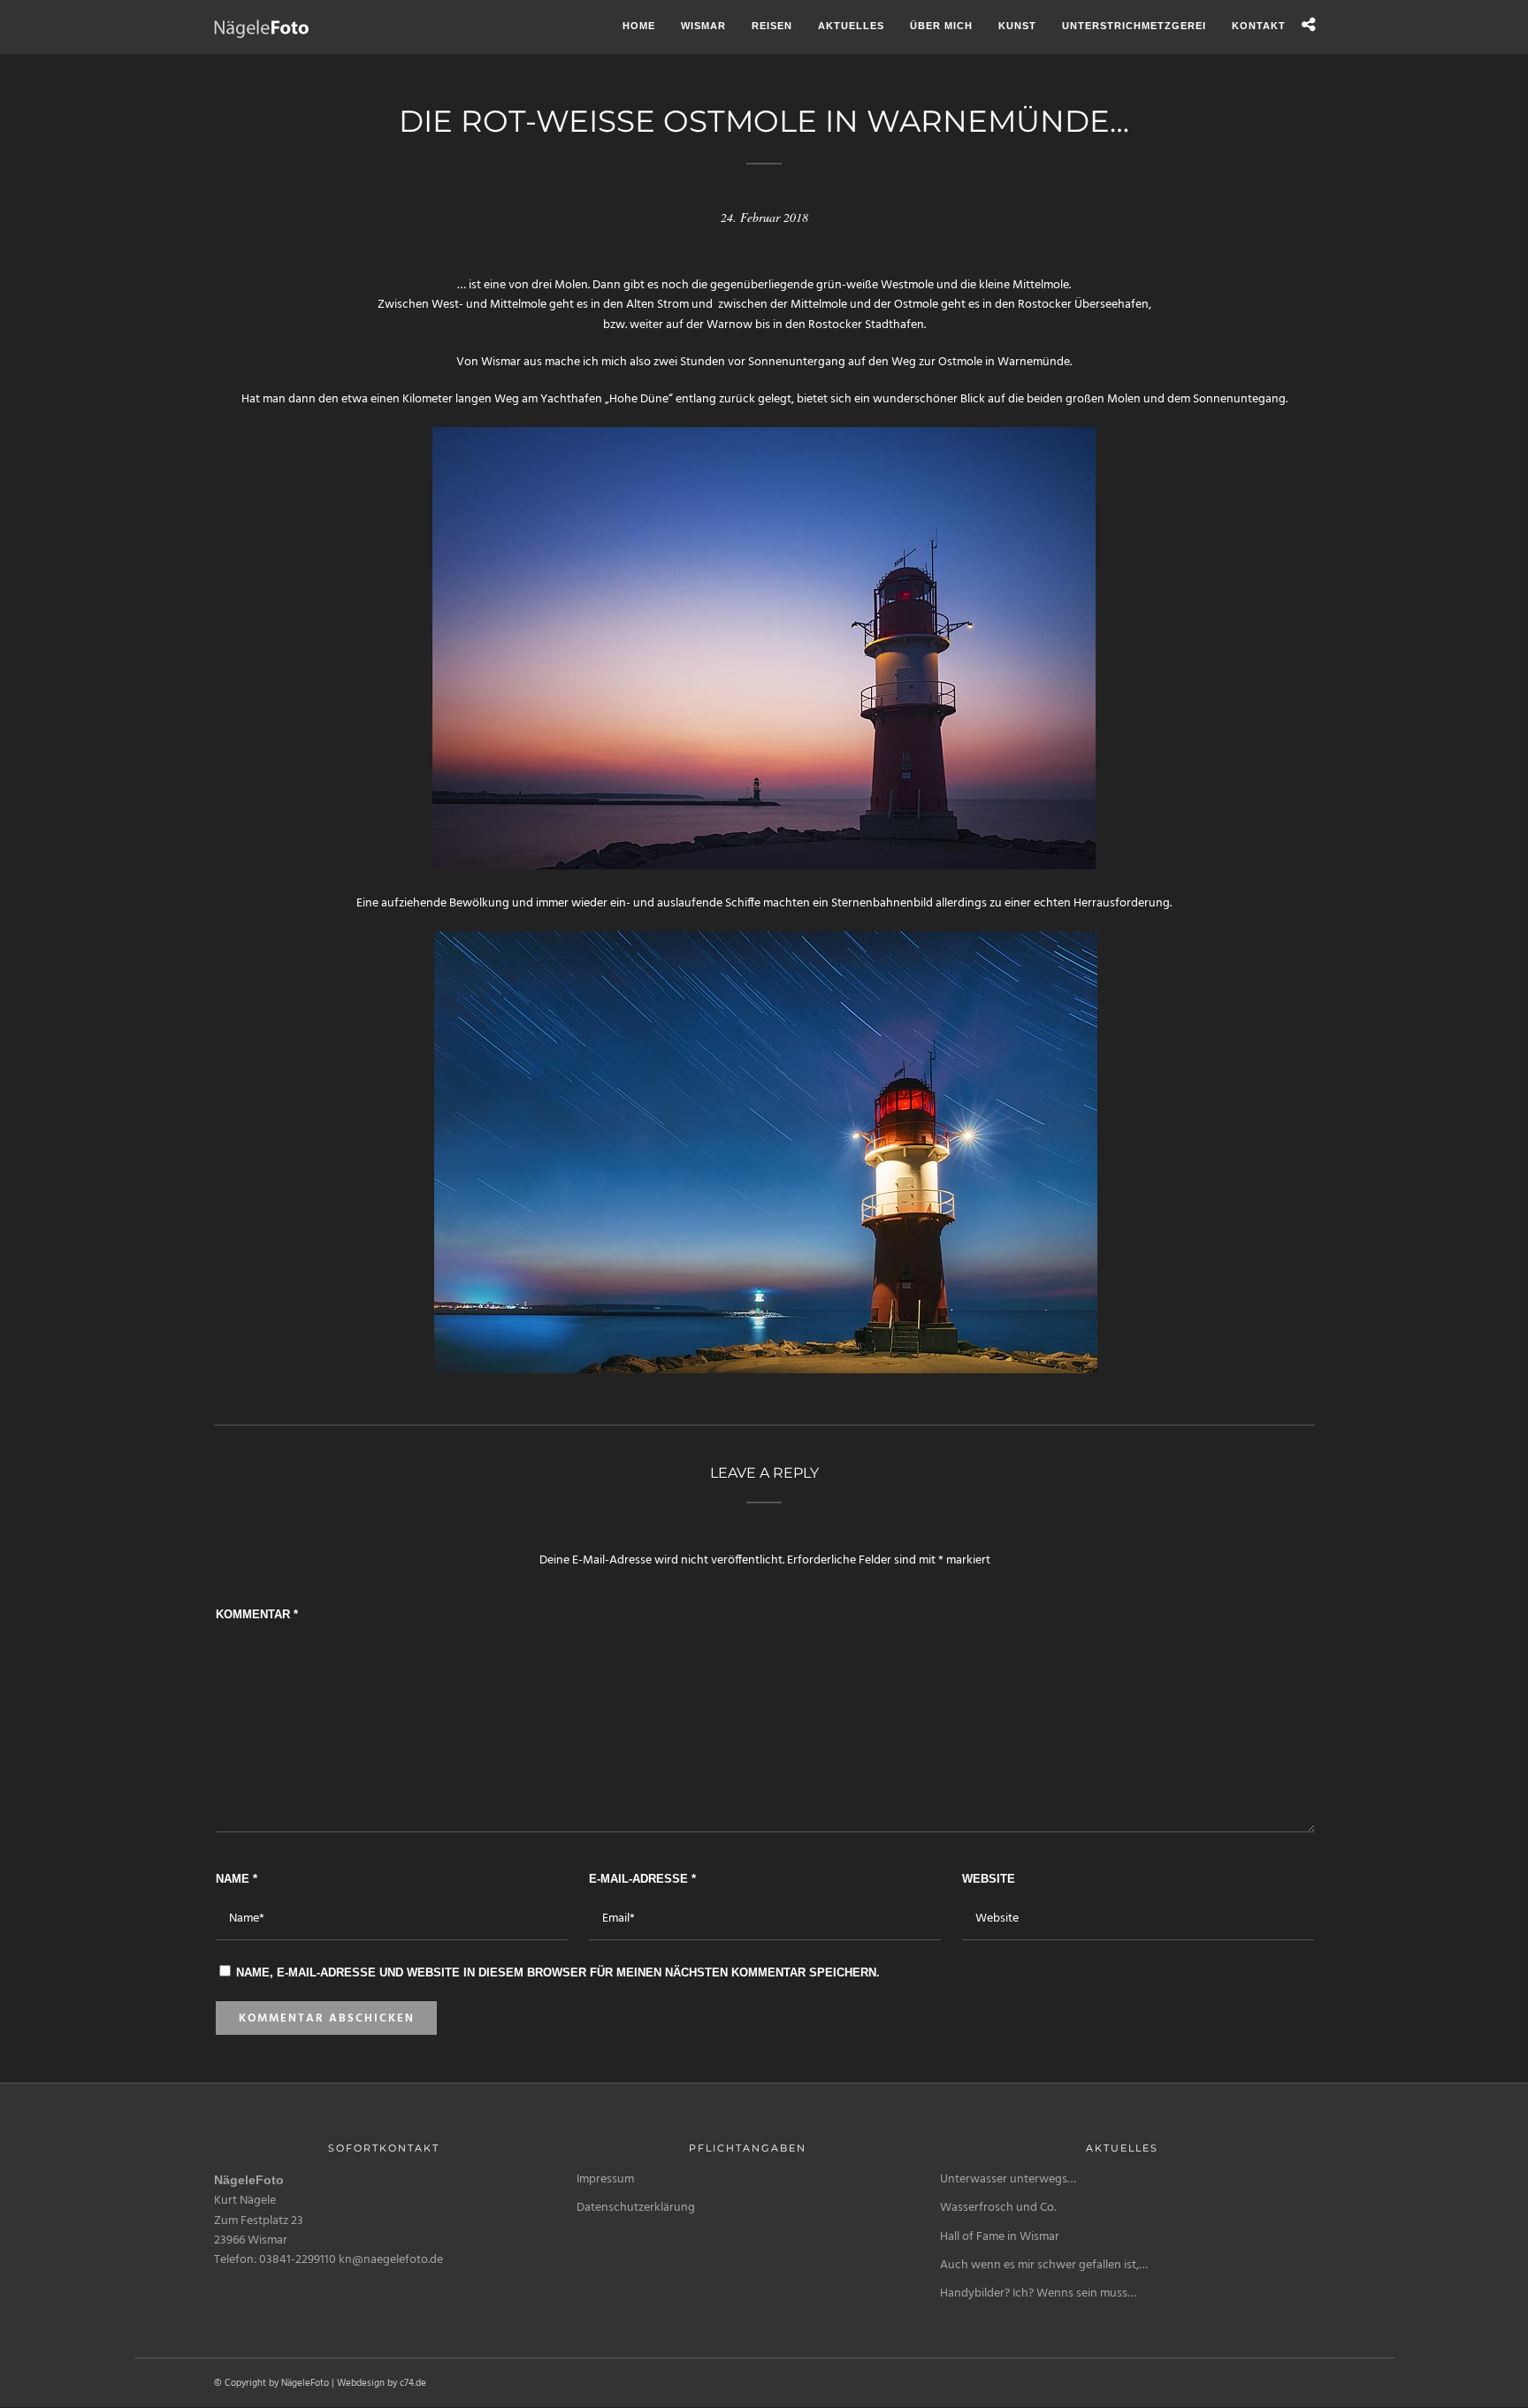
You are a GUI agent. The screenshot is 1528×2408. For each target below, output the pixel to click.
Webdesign (361, 2383)
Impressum (605, 2179)
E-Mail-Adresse (642, 1879)
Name (237, 1879)
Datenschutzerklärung (636, 2208)
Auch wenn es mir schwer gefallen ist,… (1044, 2265)
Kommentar (257, 1614)
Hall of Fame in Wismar (1000, 2237)
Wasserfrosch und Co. (998, 2208)
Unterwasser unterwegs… (1008, 2179)
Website (989, 1879)
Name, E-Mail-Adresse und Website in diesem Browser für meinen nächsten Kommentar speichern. (558, 1972)
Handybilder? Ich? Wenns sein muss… (1038, 2293)
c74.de (413, 2383)
